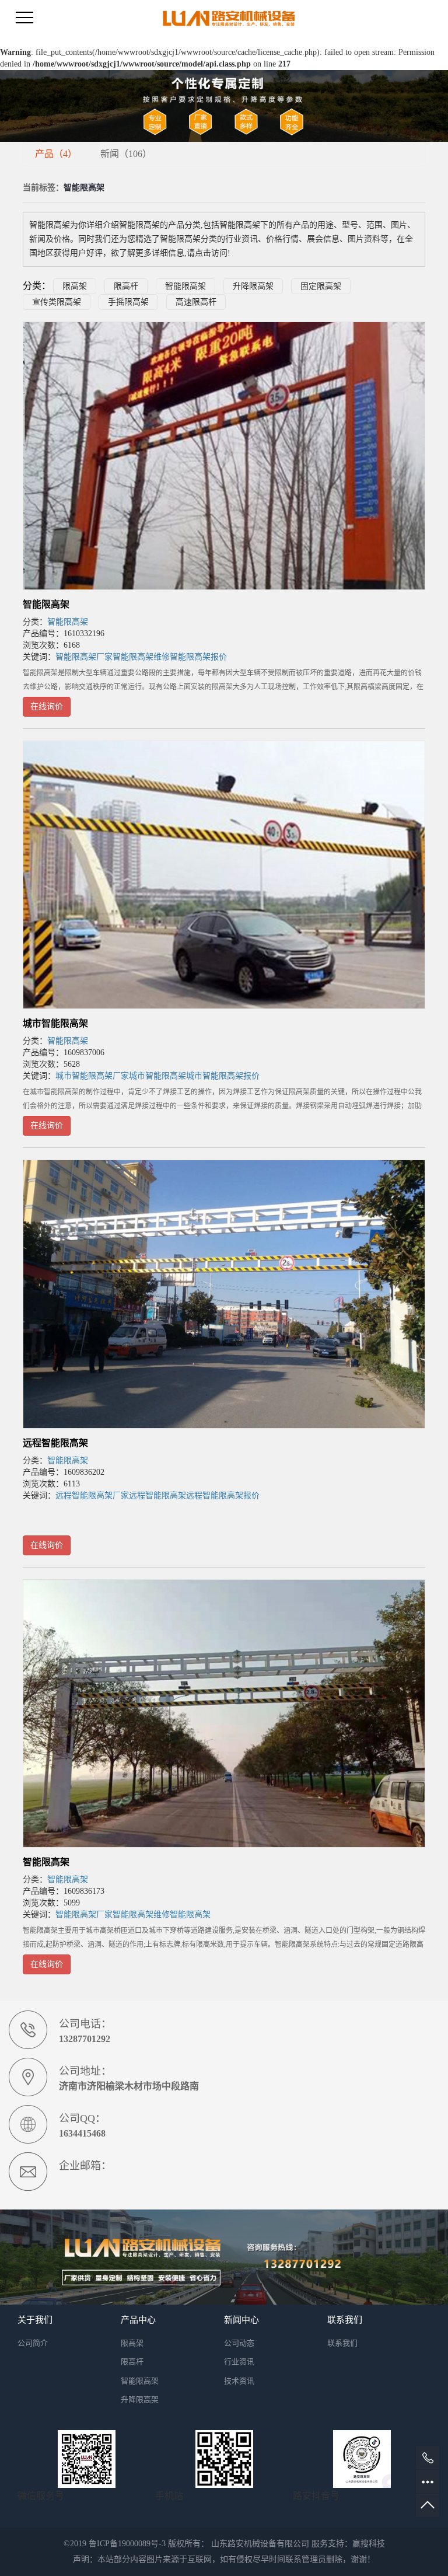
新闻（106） (126, 154)
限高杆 (126, 286)
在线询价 (47, 706)
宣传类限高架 (57, 302)
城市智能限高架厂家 (92, 1076)
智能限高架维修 (141, 657)
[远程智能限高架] (224, 1294)
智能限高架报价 (198, 657)
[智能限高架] (224, 456)
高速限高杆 (196, 302)
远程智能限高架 (55, 1443)
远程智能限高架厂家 (92, 1495)
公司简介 (33, 2343)
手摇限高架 (128, 302)
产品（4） (56, 154)
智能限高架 (185, 286)
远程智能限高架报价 (223, 1495)
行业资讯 (239, 2362)
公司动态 (239, 2343)
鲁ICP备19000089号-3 (127, 2544)
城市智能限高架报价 (223, 1076)
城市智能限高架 (55, 1023)
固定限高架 (321, 286)
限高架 (75, 286)
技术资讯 (239, 2381)
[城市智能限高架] (224, 875)
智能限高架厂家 (84, 657)
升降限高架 (253, 286)
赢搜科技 (369, 2544)
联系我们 (342, 2343)
